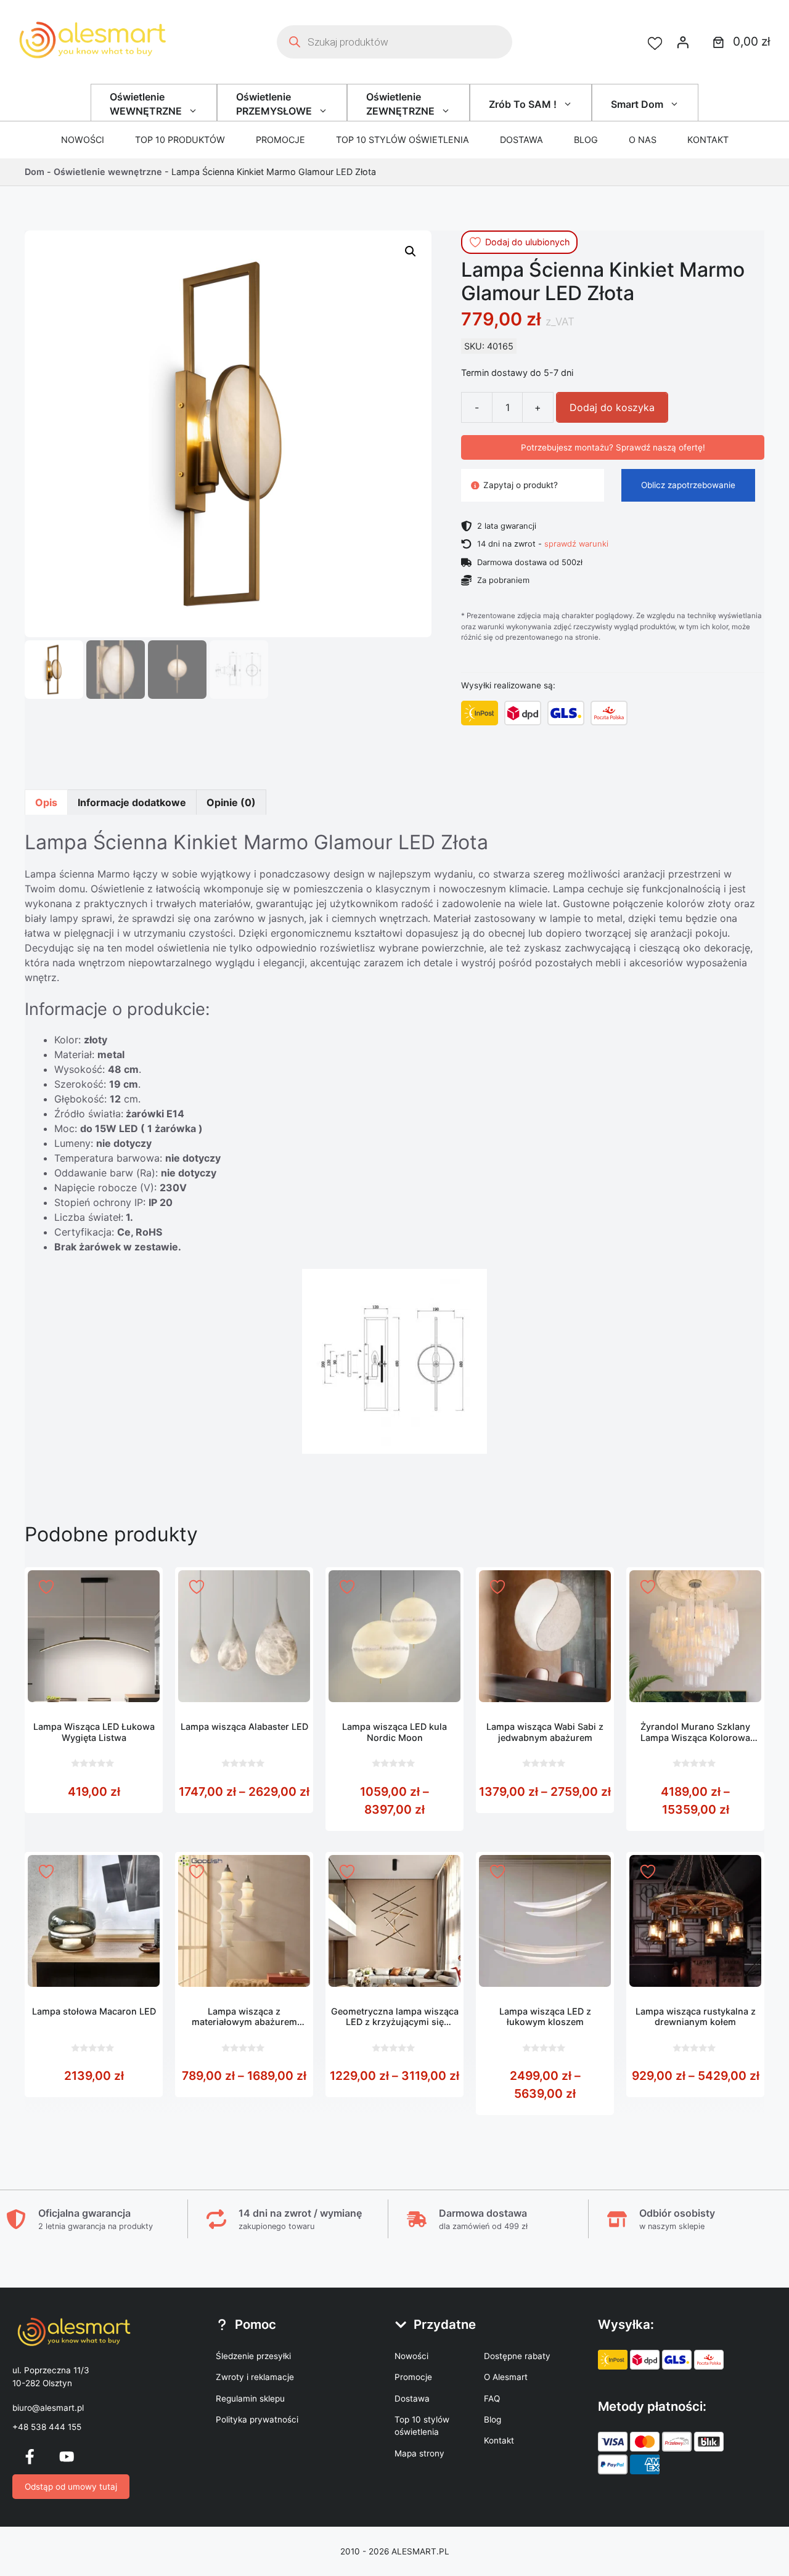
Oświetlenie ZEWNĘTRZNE (400, 104)
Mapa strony (419, 2453)
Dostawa (521, 140)
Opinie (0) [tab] (231, 802)
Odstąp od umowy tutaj (71, 2487)
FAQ (492, 2399)
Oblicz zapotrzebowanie (688, 485)
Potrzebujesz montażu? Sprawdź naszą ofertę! (613, 447)
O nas (643, 140)
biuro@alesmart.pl (48, 2408)
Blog (586, 140)
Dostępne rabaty (517, 2356)
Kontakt (708, 140)
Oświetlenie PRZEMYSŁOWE (274, 104)
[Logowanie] (683, 42)
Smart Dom (637, 104)
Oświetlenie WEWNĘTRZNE (146, 104)
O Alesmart (506, 2377)
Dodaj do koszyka (612, 407)
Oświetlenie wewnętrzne (108, 172)
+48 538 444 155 (47, 2427)
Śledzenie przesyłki (253, 2356)
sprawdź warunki (576, 544)
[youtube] (67, 2456)
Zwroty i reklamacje (255, 2377)
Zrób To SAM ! (523, 104)
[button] (411, 251)
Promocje (280, 140)
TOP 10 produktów (180, 140)
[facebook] (30, 2456)
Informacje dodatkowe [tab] (132, 802)
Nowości (83, 140)
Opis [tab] (46, 802)
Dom (35, 172)
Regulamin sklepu (250, 2399)
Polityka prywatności (257, 2419)
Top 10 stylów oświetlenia (403, 140)
